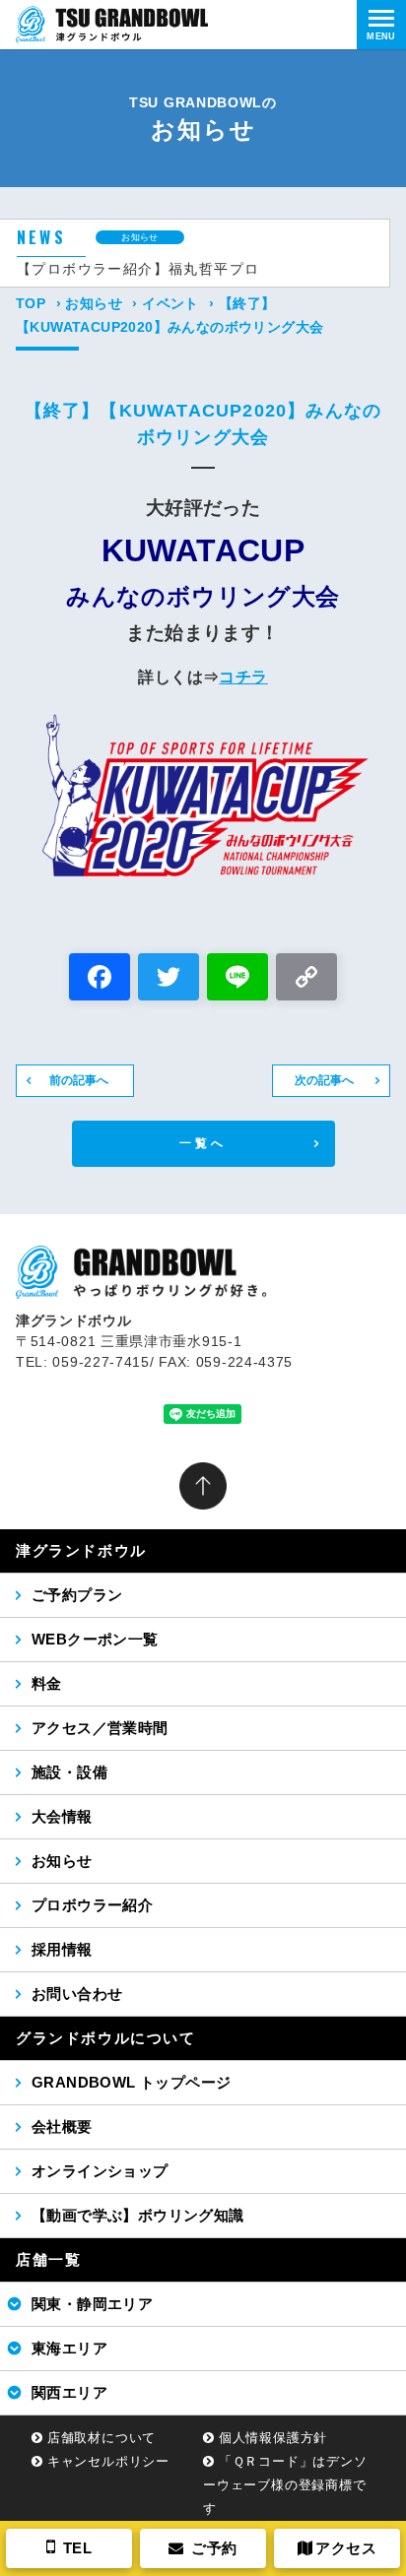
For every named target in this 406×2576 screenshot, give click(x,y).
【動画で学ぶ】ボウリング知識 (138, 2215)
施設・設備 (69, 1772)
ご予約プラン (77, 1595)
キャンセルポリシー (108, 2461)
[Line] (237, 979)
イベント (170, 303)
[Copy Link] (306, 979)
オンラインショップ (100, 2171)
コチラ (243, 677)
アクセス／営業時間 (100, 1728)
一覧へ (203, 1143)
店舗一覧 (48, 2259)
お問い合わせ (77, 1994)
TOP (31, 303)
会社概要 (62, 2126)
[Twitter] (169, 979)
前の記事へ (79, 1080)
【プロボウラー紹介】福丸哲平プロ (138, 269)
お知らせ (94, 303)
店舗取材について (101, 2438)
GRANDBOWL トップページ (131, 2082)
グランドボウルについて (106, 2038)
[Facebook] (100, 979)
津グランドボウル (81, 1550)
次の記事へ (324, 1080)
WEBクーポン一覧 (95, 1639)
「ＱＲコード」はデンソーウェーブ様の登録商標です (285, 2485)
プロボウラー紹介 (92, 1905)
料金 (47, 1683)
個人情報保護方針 (273, 2438)
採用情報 (62, 1949)
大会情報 (62, 1816)
